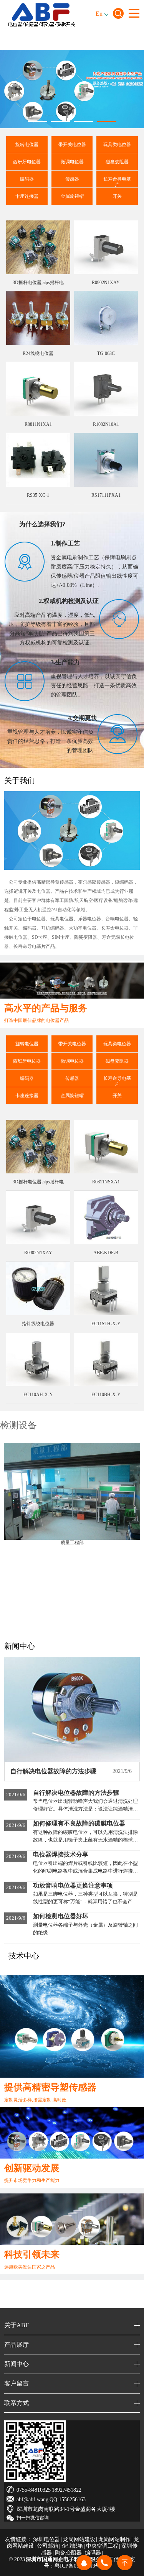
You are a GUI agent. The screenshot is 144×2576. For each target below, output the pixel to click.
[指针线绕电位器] (38, 1288)
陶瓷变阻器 (68, 2553)
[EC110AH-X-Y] (38, 1359)
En (99, 14)
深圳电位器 (46, 2539)
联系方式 (17, 2403)
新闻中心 (17, 2364)
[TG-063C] (106, 318)
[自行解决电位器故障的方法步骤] (72, 1709)
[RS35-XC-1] (38, 460)
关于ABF (17, 2325)
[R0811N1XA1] (38, 389)
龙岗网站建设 (79, 2539)
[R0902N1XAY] (106, 247)
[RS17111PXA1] (106, 460)
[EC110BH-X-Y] (106, 1359)
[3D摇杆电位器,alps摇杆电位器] (38, 247)
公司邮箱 (48, 2546)
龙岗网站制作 (114, 2539)
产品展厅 (17, 2345)
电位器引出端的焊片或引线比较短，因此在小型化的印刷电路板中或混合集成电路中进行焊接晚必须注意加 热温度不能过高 (85, 1871)
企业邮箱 (72, 2546)
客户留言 (17, 2383)
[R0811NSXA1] (106, 1147)
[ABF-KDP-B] (106, 1217)
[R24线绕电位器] (38, 318)
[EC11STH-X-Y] (106, 1288)
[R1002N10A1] (106, 389)
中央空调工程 (102, 2546)
